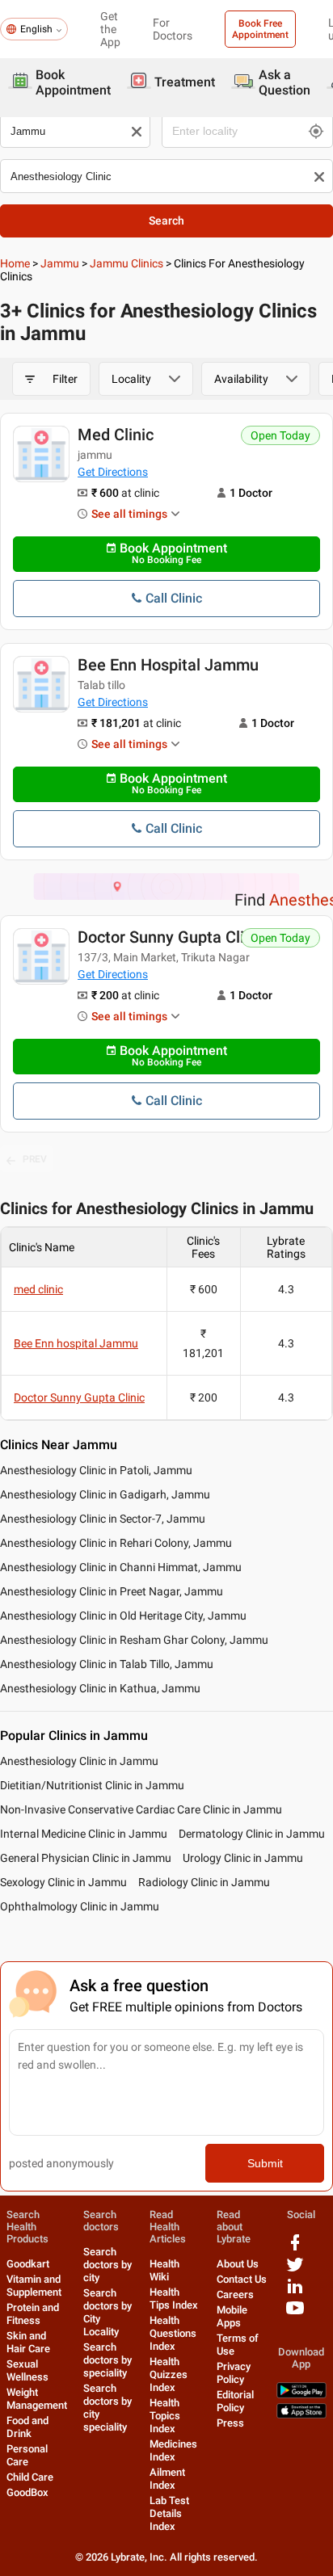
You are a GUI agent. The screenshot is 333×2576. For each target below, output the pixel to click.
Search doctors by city (107, 2265)
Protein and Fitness (33, 2314)
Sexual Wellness (27, 2370)
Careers (235, 2294)
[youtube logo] (295, 2314)
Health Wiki (164, 2270)
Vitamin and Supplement (34, 2286)
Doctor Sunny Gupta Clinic (171, 937)
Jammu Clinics (126, 263)
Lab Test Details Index (169, 2513)
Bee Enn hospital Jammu (168, 665)
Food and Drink (27, 2427)
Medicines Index (173, 2450)
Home (15, 263)
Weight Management (37, 2399)
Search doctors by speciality (107, 2360)
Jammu (60, 263)
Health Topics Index (165, 2416)
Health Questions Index (173, 2333)
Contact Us (242, 2279)
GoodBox (27, 2492)
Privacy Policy (234, 2373)
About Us (238, 2264)
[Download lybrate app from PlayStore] (301, 2395)
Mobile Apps (232, 2316)
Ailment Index (167, 2479)
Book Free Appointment (260, 29)
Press (230, 2423)
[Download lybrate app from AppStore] (301, 2415)
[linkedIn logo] (295, 2292)
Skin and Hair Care (28, 2342)
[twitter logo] (295, 2270)
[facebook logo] (295, 2248)
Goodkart (28, 2264)
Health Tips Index (174, 2299)
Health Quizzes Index (169, 2374)
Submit (265, 2163)
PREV (35, 1159)
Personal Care (27, 2455)
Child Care (30, 2477)
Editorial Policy (235, 2401)
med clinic (116, 435)
